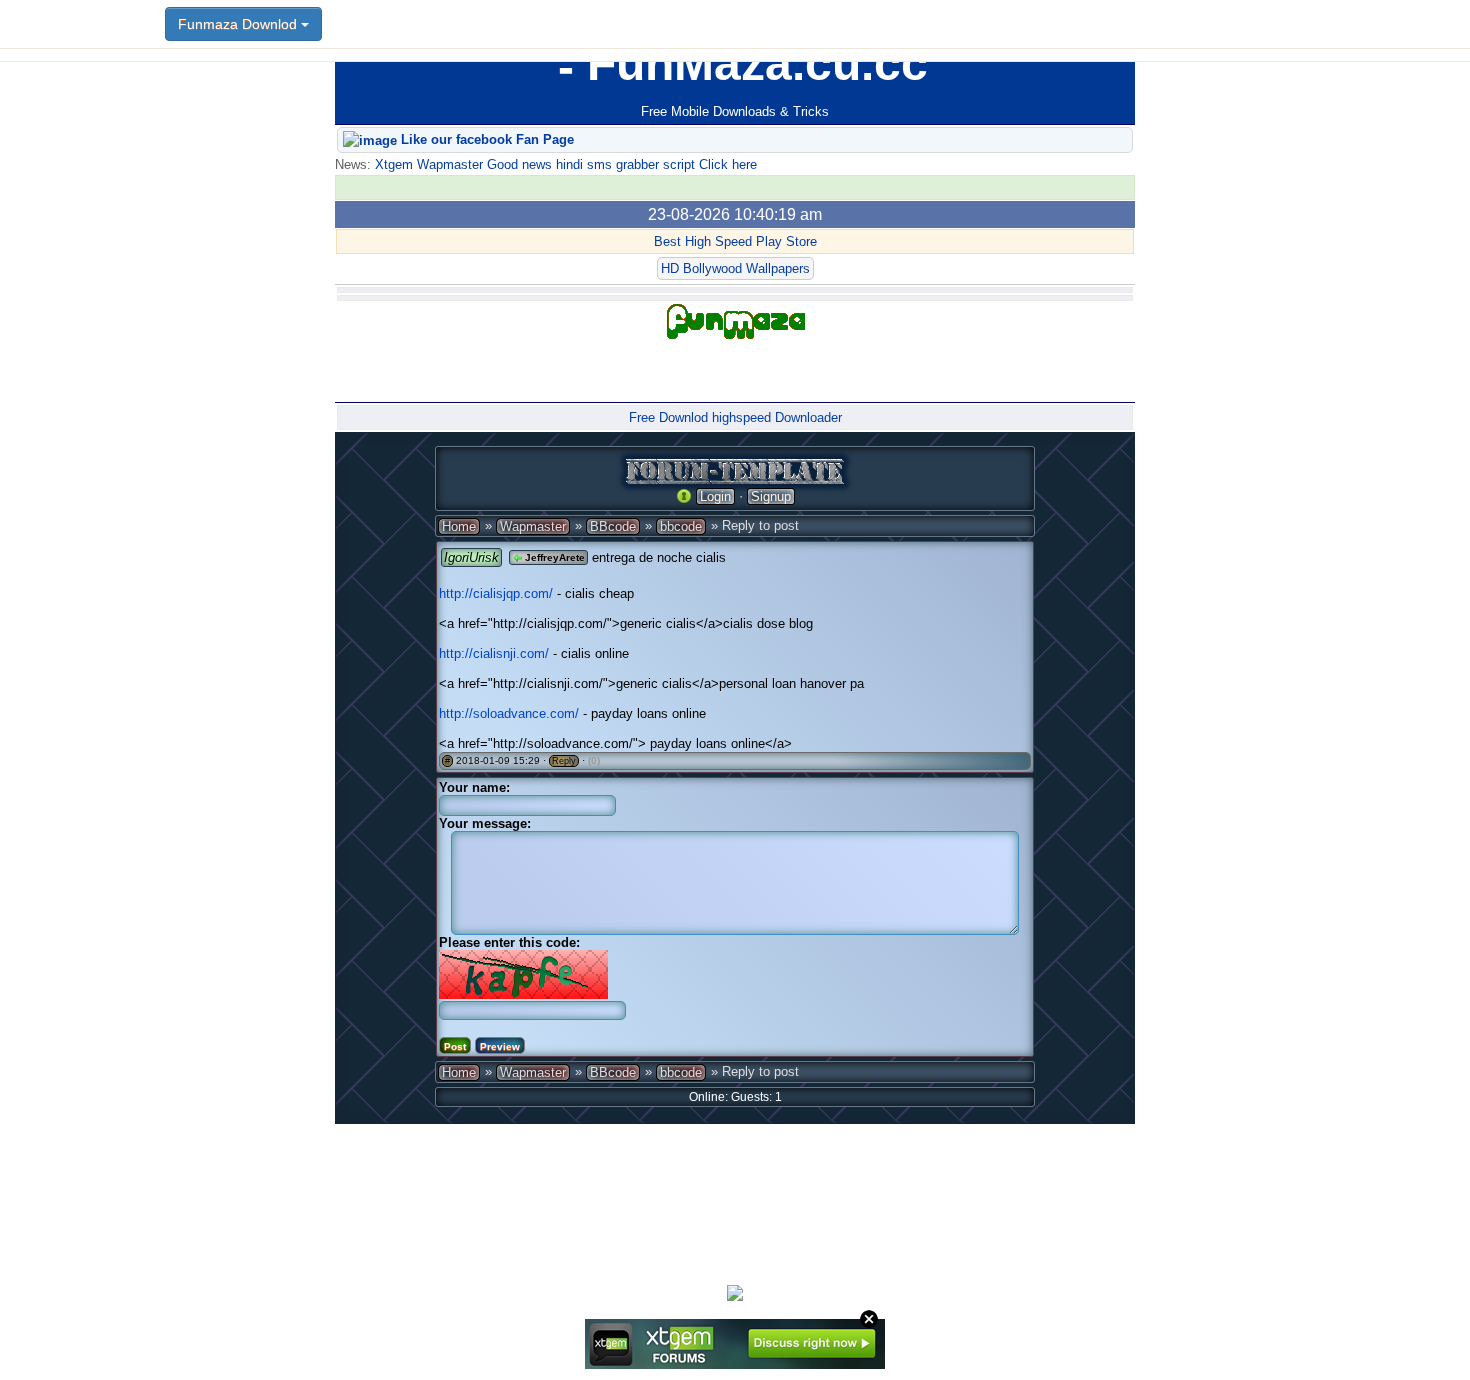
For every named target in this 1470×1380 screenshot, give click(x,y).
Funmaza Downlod (239, 24)
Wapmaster (533, 526)
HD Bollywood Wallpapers (735, 268)
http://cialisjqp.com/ (496, 593)
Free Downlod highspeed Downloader (735, 417)
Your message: (485, 823)
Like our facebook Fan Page (485, 139)
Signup (771, 496)
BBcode (613, 526)
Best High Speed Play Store (735, 241)
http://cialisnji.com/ (494, 653)
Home (459, 526)
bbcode (681, 526)
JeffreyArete (553, 557)
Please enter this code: (509, 942)
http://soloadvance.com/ (509, 713)
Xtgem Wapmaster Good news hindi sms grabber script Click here (564, 164)
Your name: (474, 787)
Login (715, 496)
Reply (564, 761)
